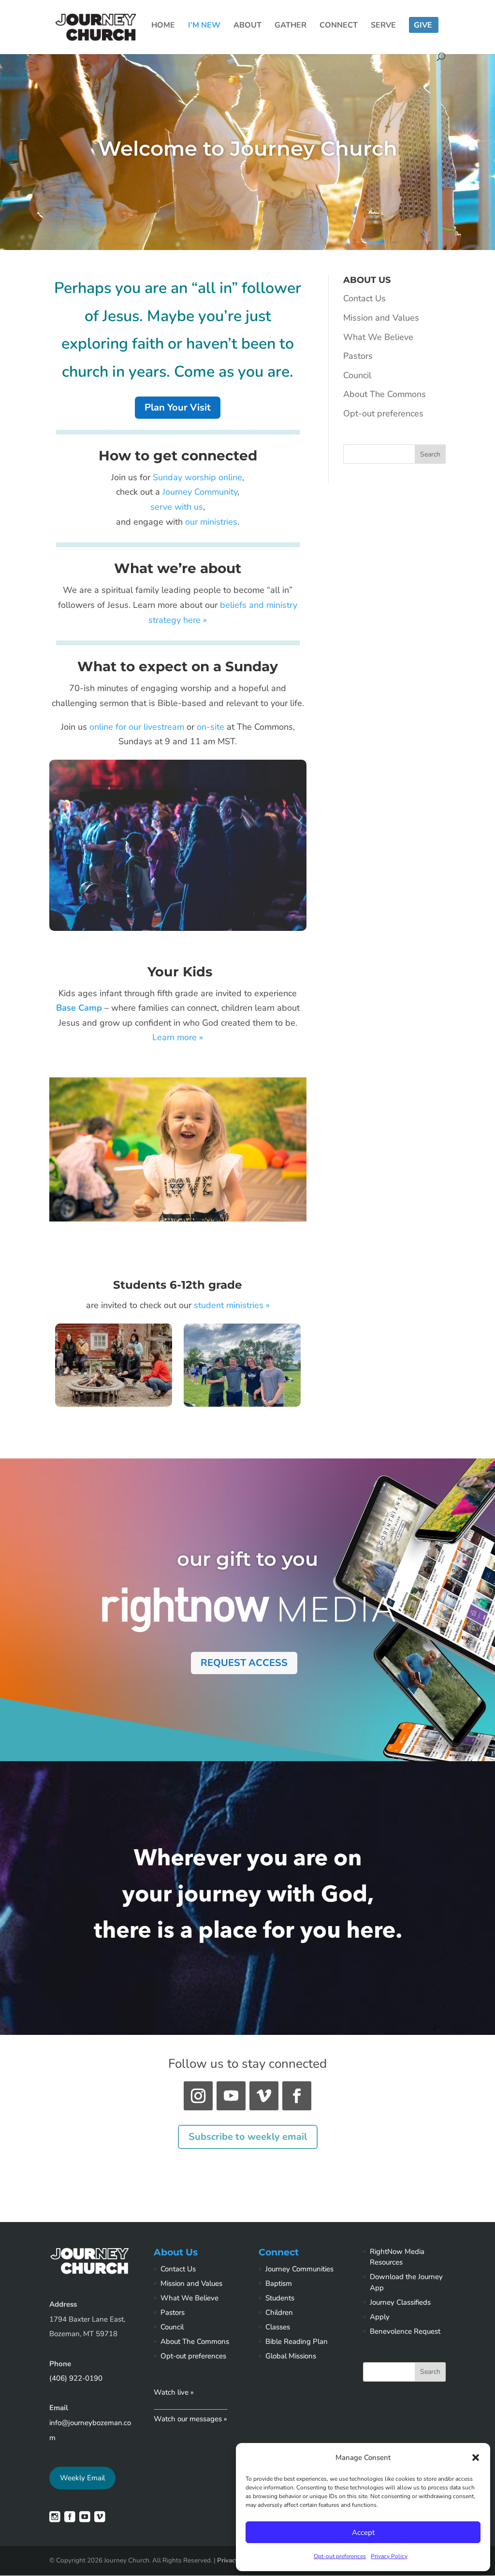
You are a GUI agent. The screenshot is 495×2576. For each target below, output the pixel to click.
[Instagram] (55, 2519)
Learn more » (178, 1037)
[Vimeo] (100, 2519)
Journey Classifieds (400, 2302)
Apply (380, 2317)
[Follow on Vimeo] (264, 2096)
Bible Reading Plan (297, 2341)
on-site (211, 727)
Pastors (358, 356)
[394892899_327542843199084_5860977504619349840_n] (114, 1404)
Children (279, 2312)
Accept (363, 2532)
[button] (476, 2458)
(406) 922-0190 (76, 2378)
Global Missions (291, 2356)
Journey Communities (299, 2269)
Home (163, 26)
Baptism (279, 2283)
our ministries (211, 522)
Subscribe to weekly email (248, 2137)
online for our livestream (138, 727)
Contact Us (364, 298)
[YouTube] (85, 2519)
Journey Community (200, 492)
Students (280, 2298)
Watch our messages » (190, 2419)
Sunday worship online (197, 477)
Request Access (244, 1663)
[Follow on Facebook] (297, 2096)
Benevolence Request (405, 2331)
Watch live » (174, 2392)
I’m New (204, 26)
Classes (278, 2327)
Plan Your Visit (178, 407)
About (247, 26)
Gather (291, 26)
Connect (339, 26)
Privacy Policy (389, 2556)
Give (423, 26)
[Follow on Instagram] (198, 2096)
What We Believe (378, 337)
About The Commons (385, 394)
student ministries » (232, 1305)
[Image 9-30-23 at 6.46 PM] (242, 1404)
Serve (383, 26)
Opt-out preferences (340, 2556)
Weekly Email (82, 2478)
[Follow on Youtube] (231, 2096)
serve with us (177, 507)
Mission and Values (381, 318)
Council (357, 375)
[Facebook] (70, 2519)
